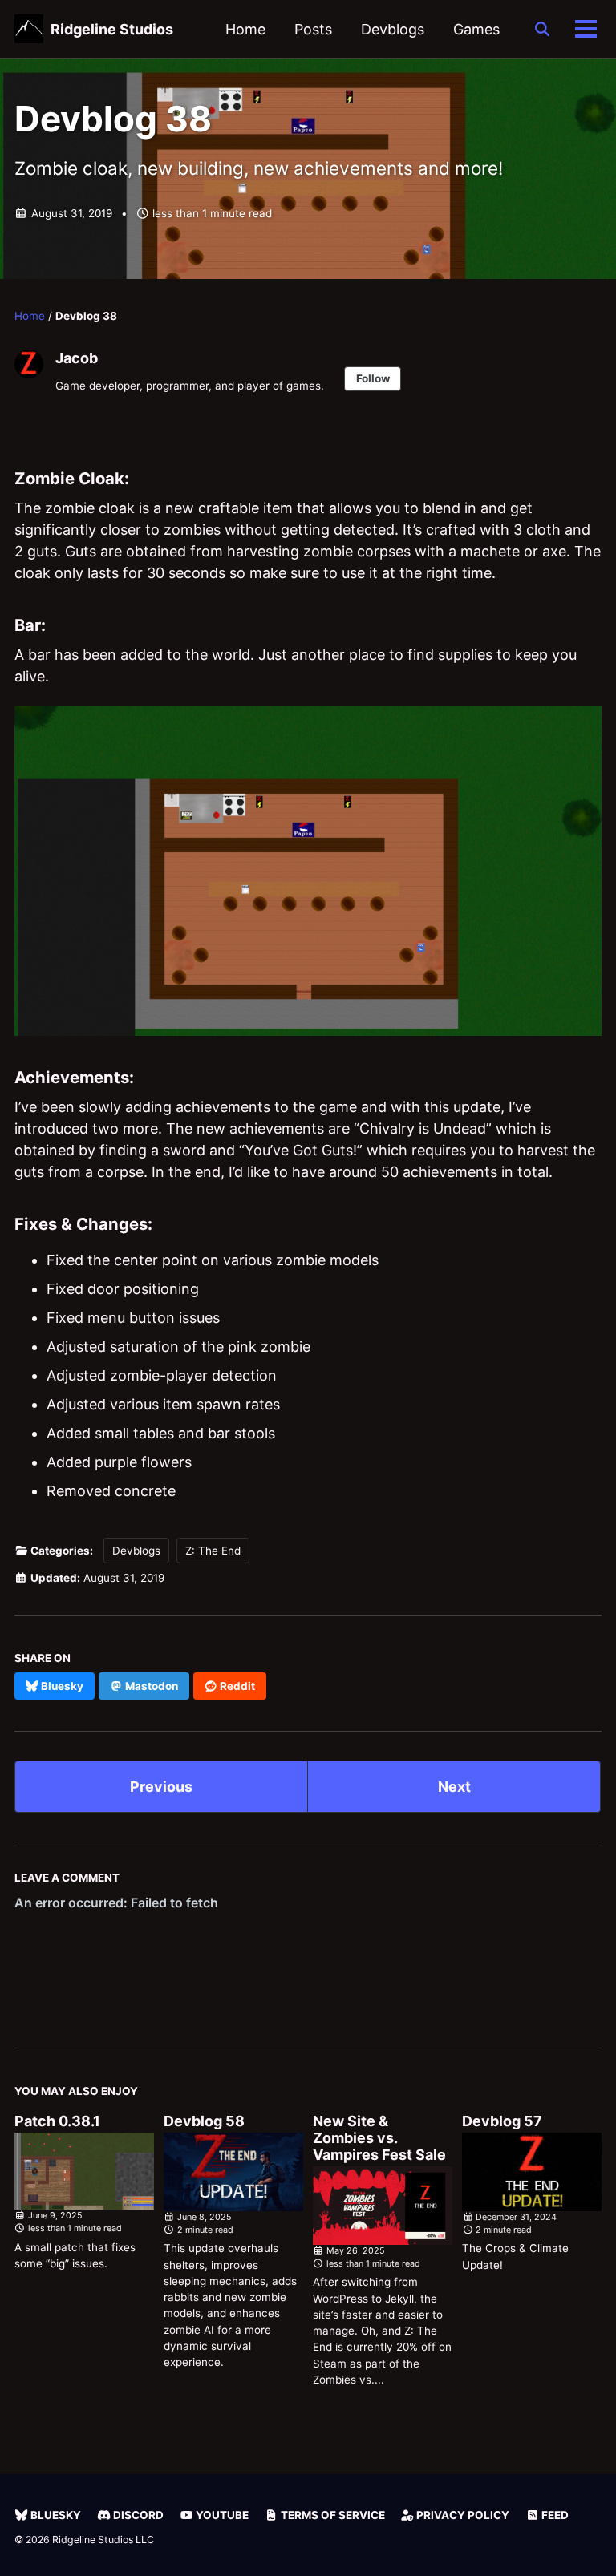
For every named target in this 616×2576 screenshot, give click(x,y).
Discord (137, 2515)
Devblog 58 (204, 2121)
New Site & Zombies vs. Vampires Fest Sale (379, 2138)
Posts (313, 29)
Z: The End (213, 1551)
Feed (554, 2515)
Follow (373, 378)
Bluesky (55, 2515)
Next (454, 1787)
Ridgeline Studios (112, 29)
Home (245, 29)
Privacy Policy (462, 2515)
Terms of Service (332, 2515)
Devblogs (393, 29)
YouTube (221, 2515)
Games (476, 29)
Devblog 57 (502, 2121)
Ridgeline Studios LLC (103, 2540)
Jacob (77, 358)
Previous (161, 1787)
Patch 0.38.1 (57, 2121)
